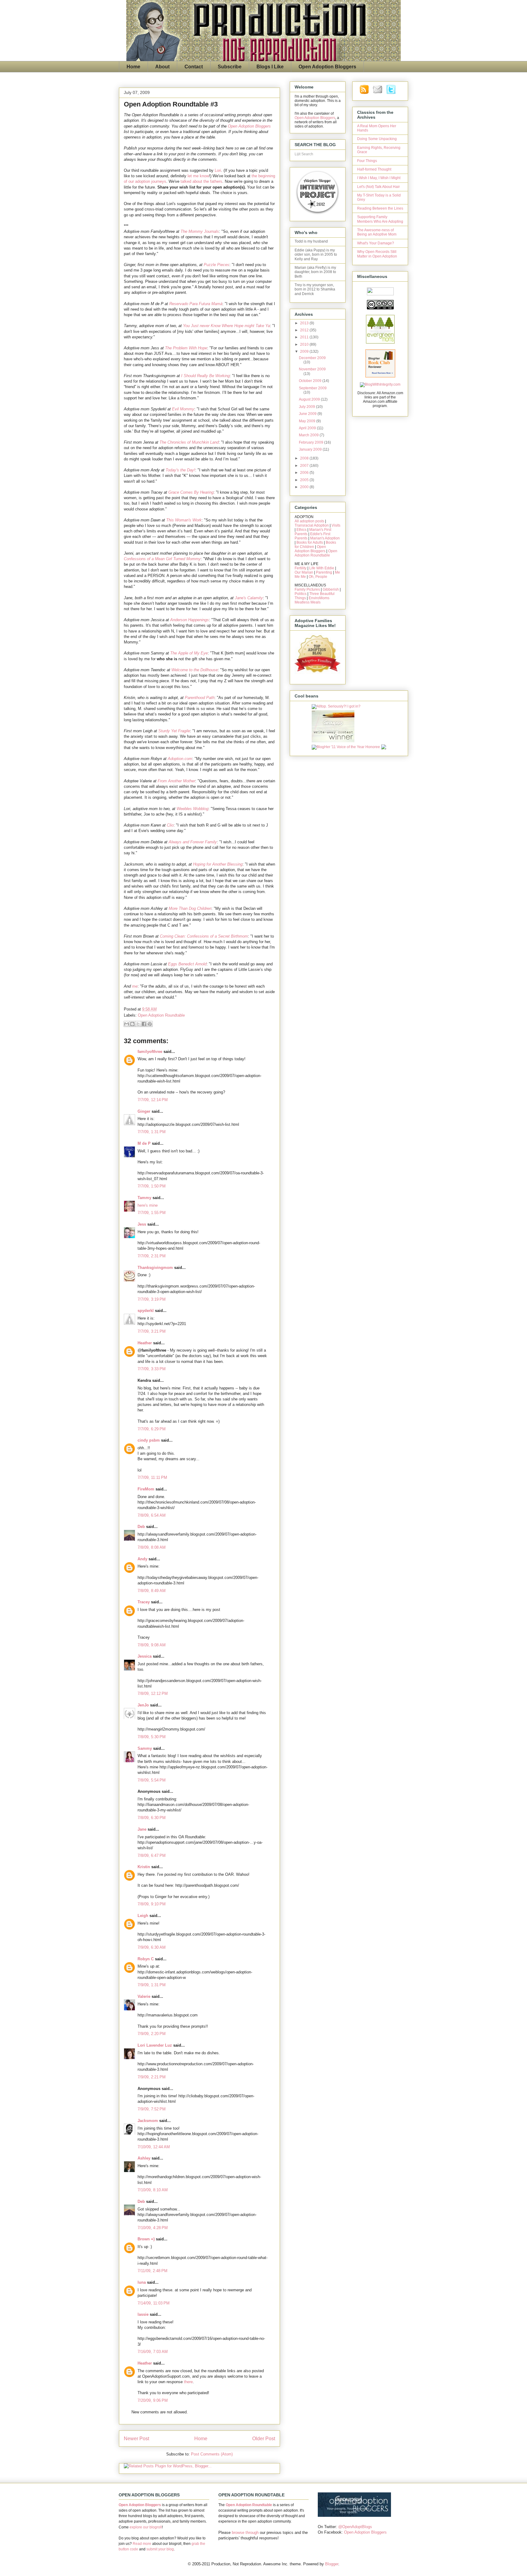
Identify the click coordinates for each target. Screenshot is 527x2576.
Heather (145, 1343)
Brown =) (146, 2239)
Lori (218, 170)
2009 (305, 351)
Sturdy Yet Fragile (174, 731)
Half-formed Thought (374, 169)
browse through (245, 2533)
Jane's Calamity (249, 598)
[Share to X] (138, 1024)
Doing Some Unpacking (377, 139)
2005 (305, 480)
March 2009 (309, 435)
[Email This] (127, 1024)
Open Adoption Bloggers (327, 67)
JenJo (143, 1705)
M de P (144, 1143)
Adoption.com (180, 759)
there (188, 2382)
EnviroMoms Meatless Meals (312, 600)
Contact (194, 67)
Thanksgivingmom (155, 1268)
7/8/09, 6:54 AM (152, 1515)
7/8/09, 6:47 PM (152, 1855)
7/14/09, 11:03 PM (154, 2303)
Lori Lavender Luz (155, 2045)
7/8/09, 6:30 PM (152, 1818)
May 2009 (308, 421)
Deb (141, 1527)
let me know (198, 176)
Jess (142, 1224)
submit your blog (160, 2549)
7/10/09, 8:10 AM (153, 2190)
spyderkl (146, 1311)
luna (142, 2282)
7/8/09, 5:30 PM (152, 1737)
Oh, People (318, 577)
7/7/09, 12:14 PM (153, 1100)
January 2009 (311, 449)
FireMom (146, 1489)
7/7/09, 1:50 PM (152, 1186)
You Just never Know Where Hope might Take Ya (226, 326)
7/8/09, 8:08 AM (152, 1547)
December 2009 (312, 358)
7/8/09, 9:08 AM (152, 1645)
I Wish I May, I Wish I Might (379, 178)
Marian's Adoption (325, 538)
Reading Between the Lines (380, 208)
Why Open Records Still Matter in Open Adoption (377, 254)
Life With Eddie (322, 568)
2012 (305, 330)
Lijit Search (304, 154)
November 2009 (312, 369)
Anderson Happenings (190, 620)
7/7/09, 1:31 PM (152, 1132)
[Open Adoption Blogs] (354, 2515)
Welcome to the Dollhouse (195, 670)
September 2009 (313, 388)
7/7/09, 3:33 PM (152, 1369)
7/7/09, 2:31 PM (152, 1256)
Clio (170, 825)
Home (133, 67)
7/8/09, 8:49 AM (152, 1591)
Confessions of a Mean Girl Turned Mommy (162, 559)
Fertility (301, 568)
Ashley (144, 2158)
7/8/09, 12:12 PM (153, 1693)
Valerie (144, 1996)
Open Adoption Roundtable (161, 1015)
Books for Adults (310, 542)
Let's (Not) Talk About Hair (378, 187)
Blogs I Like (270, 67)
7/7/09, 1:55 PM (152, 1213)
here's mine (148, 1205)
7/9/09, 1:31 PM (152, 1985)
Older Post (264, 2439)
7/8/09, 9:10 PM (152, 1904)
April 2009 (308, 428)
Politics (301, 594)
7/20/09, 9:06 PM (153, 2400)
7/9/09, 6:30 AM (152, 1947)
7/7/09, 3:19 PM (152, 1299)
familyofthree (150, 1052)
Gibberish (331, 589)
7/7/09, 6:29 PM (152, 1429)
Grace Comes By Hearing (191, 492)
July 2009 (307, 407)
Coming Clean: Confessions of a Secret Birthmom (204, 936)
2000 (305, 487)
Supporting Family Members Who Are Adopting (380, 219)
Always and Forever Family (193, 842)
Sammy (145, 1748)
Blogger (332, 2564)
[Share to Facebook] (144, 1024)
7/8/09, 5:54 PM (152, 1780)
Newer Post (136, 2439)
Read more (142, 2544)
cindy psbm (149, 1440)
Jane (142, 1829)
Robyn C (146, 1959)
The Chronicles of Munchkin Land (189, 442)
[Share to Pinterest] (150, 1024)
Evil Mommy (183, 409)
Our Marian (304, 572)
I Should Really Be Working (205, 376)
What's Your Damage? (376, 243)
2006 (305, 473)
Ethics (301, 530)
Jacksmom (148, 2121)
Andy (142, 1559)
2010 (305, 344)
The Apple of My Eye (189, 653)
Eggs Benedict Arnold (187, 964)
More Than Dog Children (190, 908)
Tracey (144, 1602)
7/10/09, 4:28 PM (153, 2228)
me (135, 986)
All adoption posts (309, 521)
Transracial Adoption (312, 525)
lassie (143, 2314)
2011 (305, 337)
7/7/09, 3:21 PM (152, 1331)
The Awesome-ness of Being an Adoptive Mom (377, 232)
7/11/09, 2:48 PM (152, 2271)
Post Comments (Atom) (212, 2454)
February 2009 (312, 442)
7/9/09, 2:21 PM (152, 2077)
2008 (305, 458)
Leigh (143, 1916)
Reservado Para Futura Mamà (196, 304)
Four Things (367, 161)
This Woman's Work (184, 520)
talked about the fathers (201, 181)
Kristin (144, 1867)
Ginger (144, 1111)
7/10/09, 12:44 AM (154, 2147)
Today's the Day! (180, 470)
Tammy (144, 1198)
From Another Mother (176, 781)
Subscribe (230, 67)
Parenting (324, 572)
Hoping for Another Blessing (218, 864)
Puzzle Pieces (217, 265)
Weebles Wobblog (192, 809)
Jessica (145, 1656)
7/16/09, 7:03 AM (153, 2352)
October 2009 (311, 381)
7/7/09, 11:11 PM (152, 1477)
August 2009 (310, 399)
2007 (305, 466)
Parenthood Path (200, 698)
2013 (305, 323)
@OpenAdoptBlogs (355, 2527)
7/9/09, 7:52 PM (152, 2109)
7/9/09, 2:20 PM (152, 2034)
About (162, 67)
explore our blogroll (146, 2527)
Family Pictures (307, 589)
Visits (336, 525)
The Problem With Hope (186, 348)
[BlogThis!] (132, 1024)
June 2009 (308, 414)
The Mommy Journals (200, 231)
